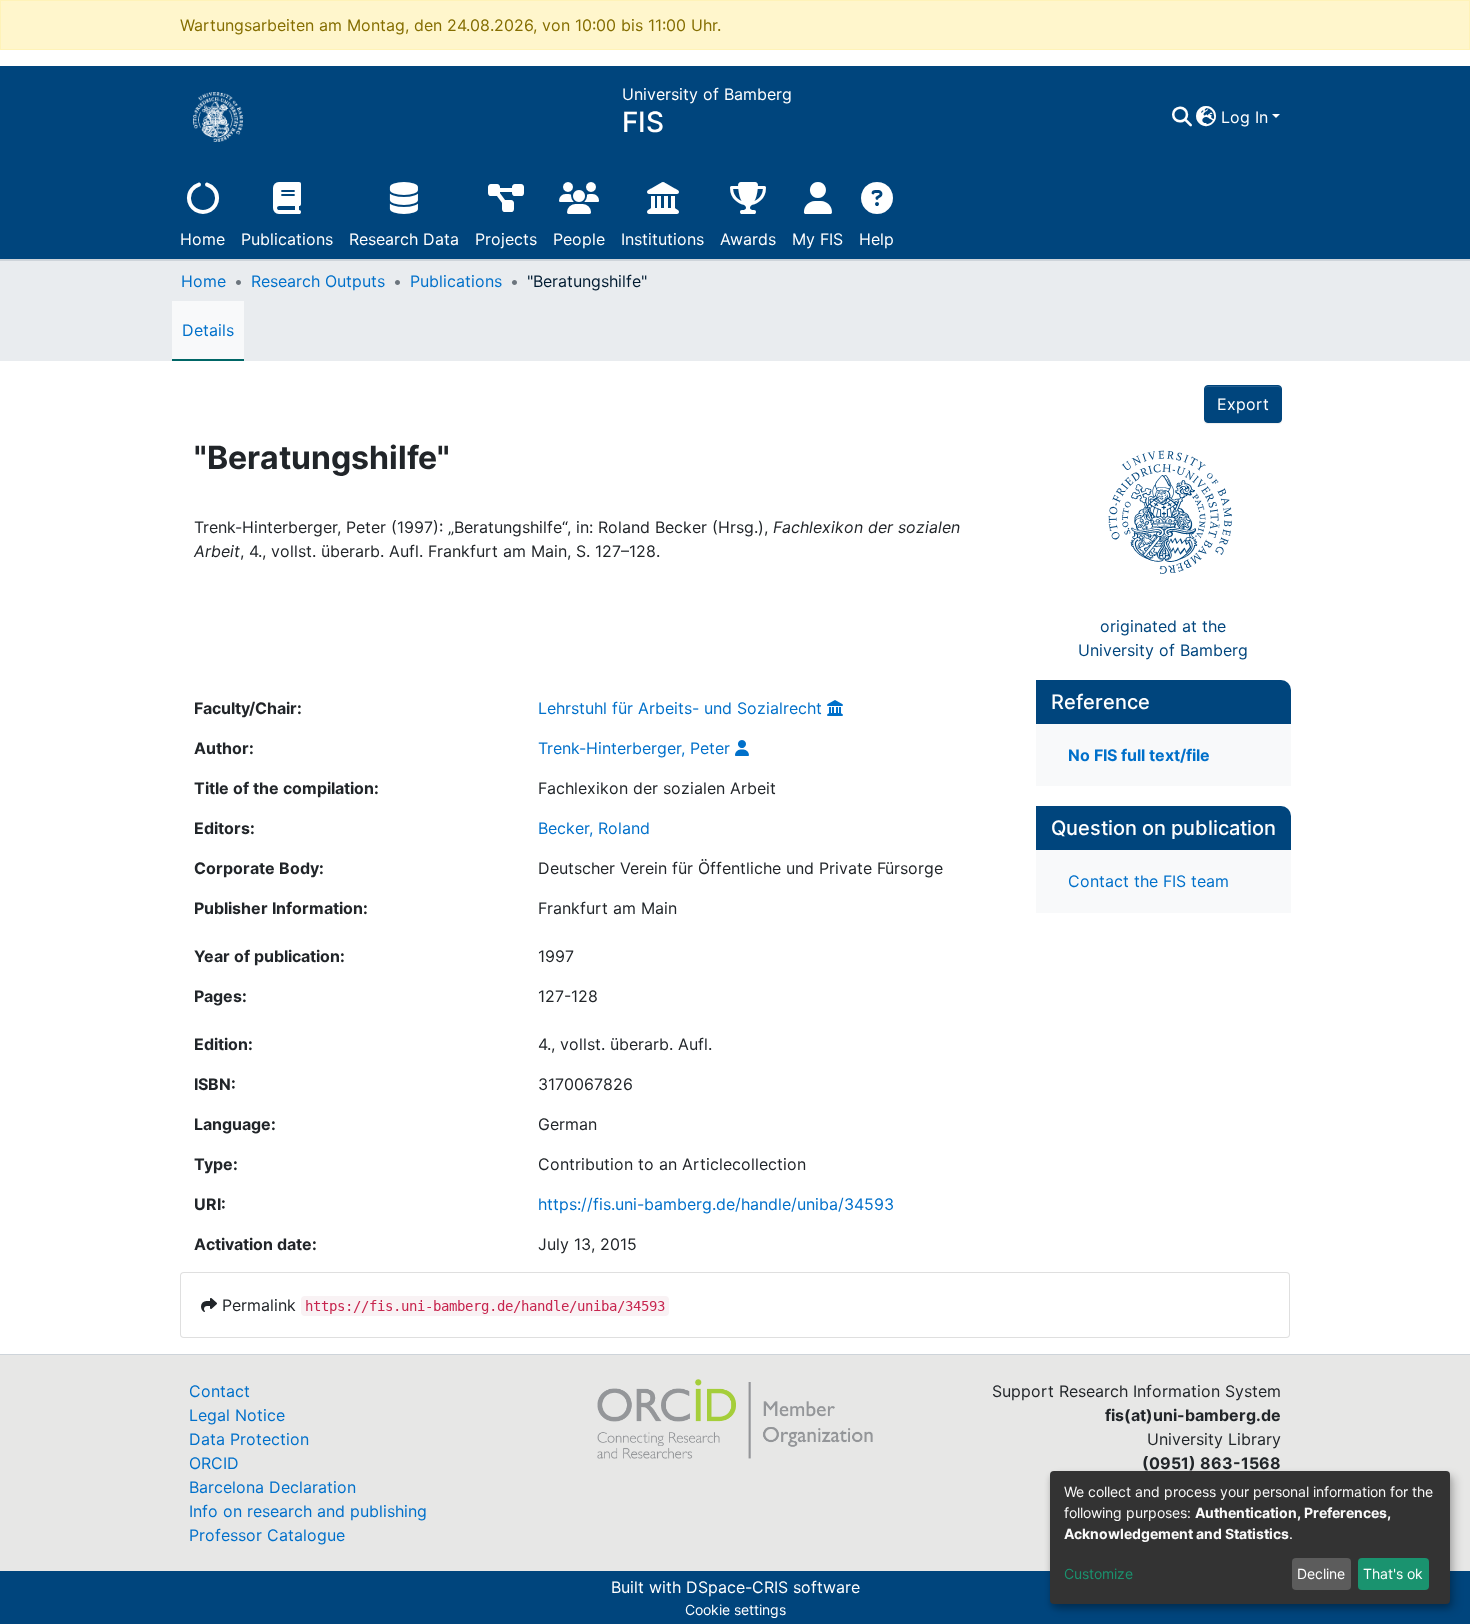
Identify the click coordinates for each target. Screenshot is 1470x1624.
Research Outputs (318, 281)
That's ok (1393, 1573)
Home (202, 239)
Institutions (662, 239)
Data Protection (249, 1439)
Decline (1321, 1573)
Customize (1098, 1573)
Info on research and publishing (308, 1511)
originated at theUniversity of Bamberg (1163, 638)
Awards (748, 239)
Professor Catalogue (267, 1535)
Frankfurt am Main (607, 908)
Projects (506, 239)
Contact (219, 1391)
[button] (1206, 117)
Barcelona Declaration (272, 1487)
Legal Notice (237, 1415)
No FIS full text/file (1139, 755)
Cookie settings (735, 1609)
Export (1243, 404)
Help (876, 239)
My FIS (817, 239)
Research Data (404, 239)
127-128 (568, 996)
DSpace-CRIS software (773, 1587)
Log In (1244, 117)
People (579, 239)
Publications (287, 239)
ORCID (214, 1463)
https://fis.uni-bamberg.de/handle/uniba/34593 (716, 1204)
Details (208, 330)
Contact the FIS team (1148, 881)
